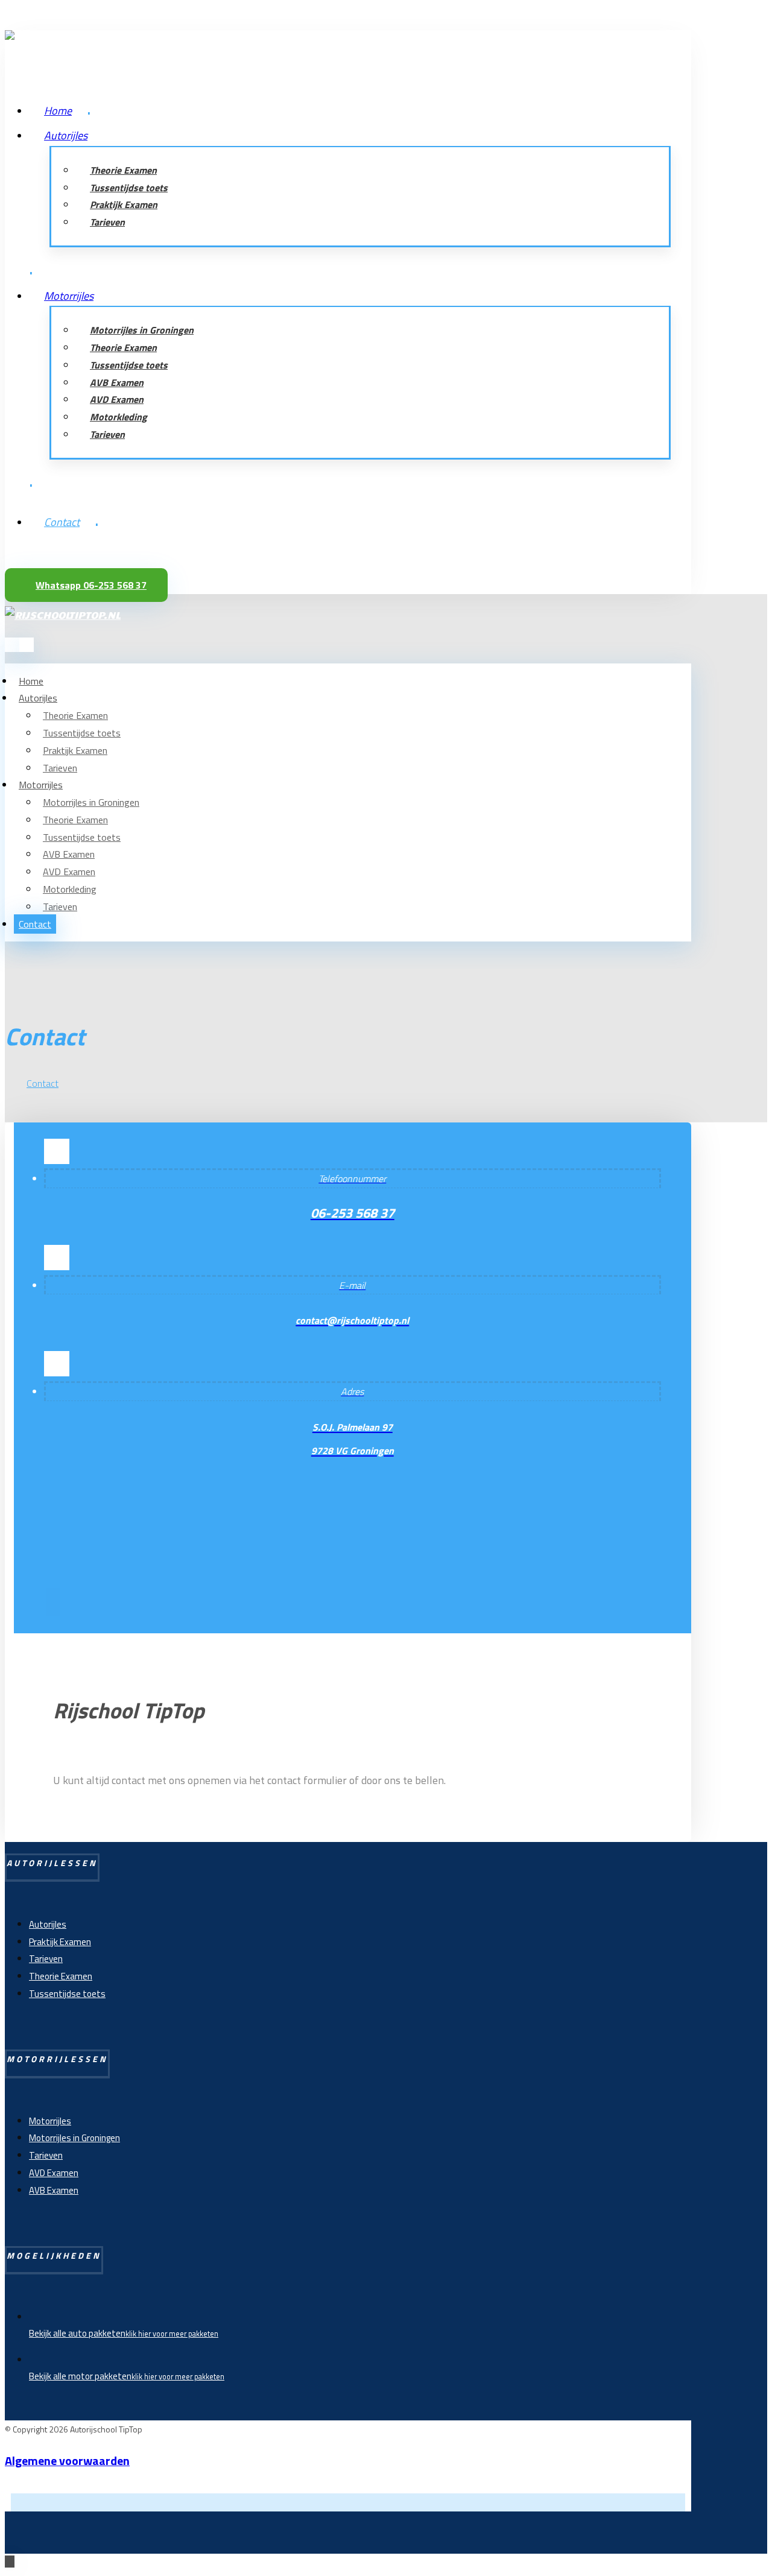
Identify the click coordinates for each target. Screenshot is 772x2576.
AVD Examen (54, 2173)
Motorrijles (50, 2121)
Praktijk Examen (60, 1942)
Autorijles (48, 1924)
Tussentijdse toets (67, 1994)
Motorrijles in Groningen (74, 2138)
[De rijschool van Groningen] (63, 39)
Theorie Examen (61, 1976)
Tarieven (46, 1959)
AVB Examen (54, 2190)
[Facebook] (53, 1602)
